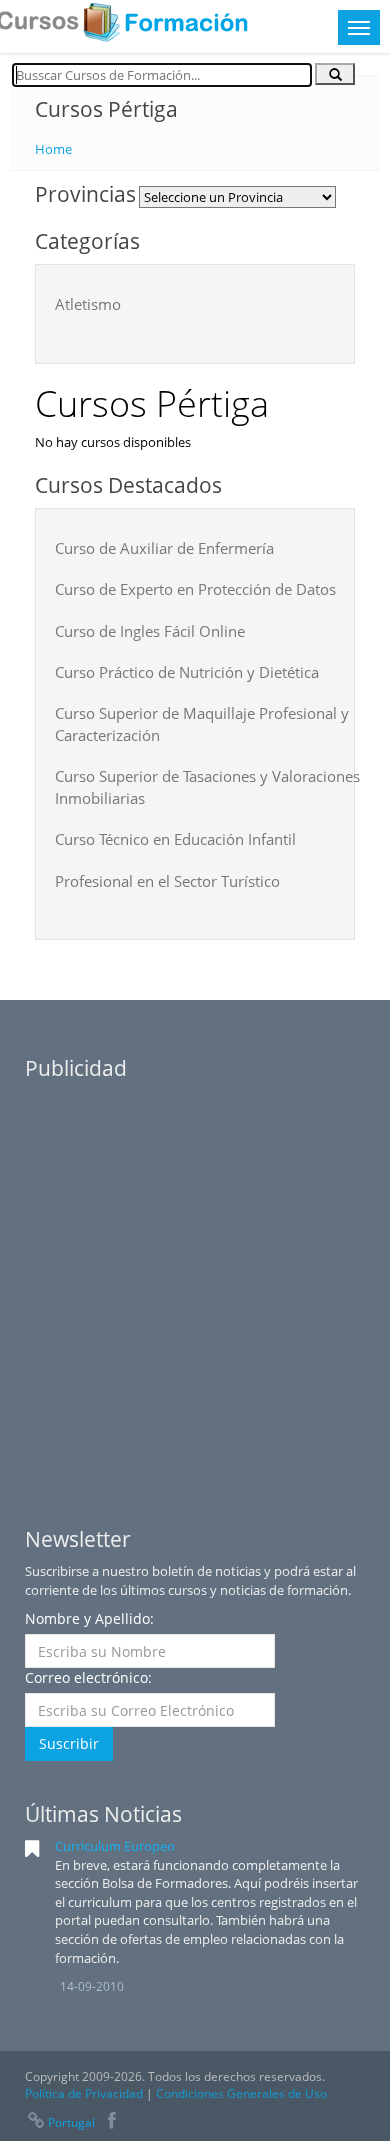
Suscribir (69, 1743)
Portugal (71, 2122)
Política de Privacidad (84, 2093)
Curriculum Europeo (115, 1846)
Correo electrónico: (88, 1677)
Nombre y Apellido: (89, 1618)
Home (53, 149)
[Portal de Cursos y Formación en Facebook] (112, 2122)
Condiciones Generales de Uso (241, 2093)
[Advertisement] (195, 1286)
